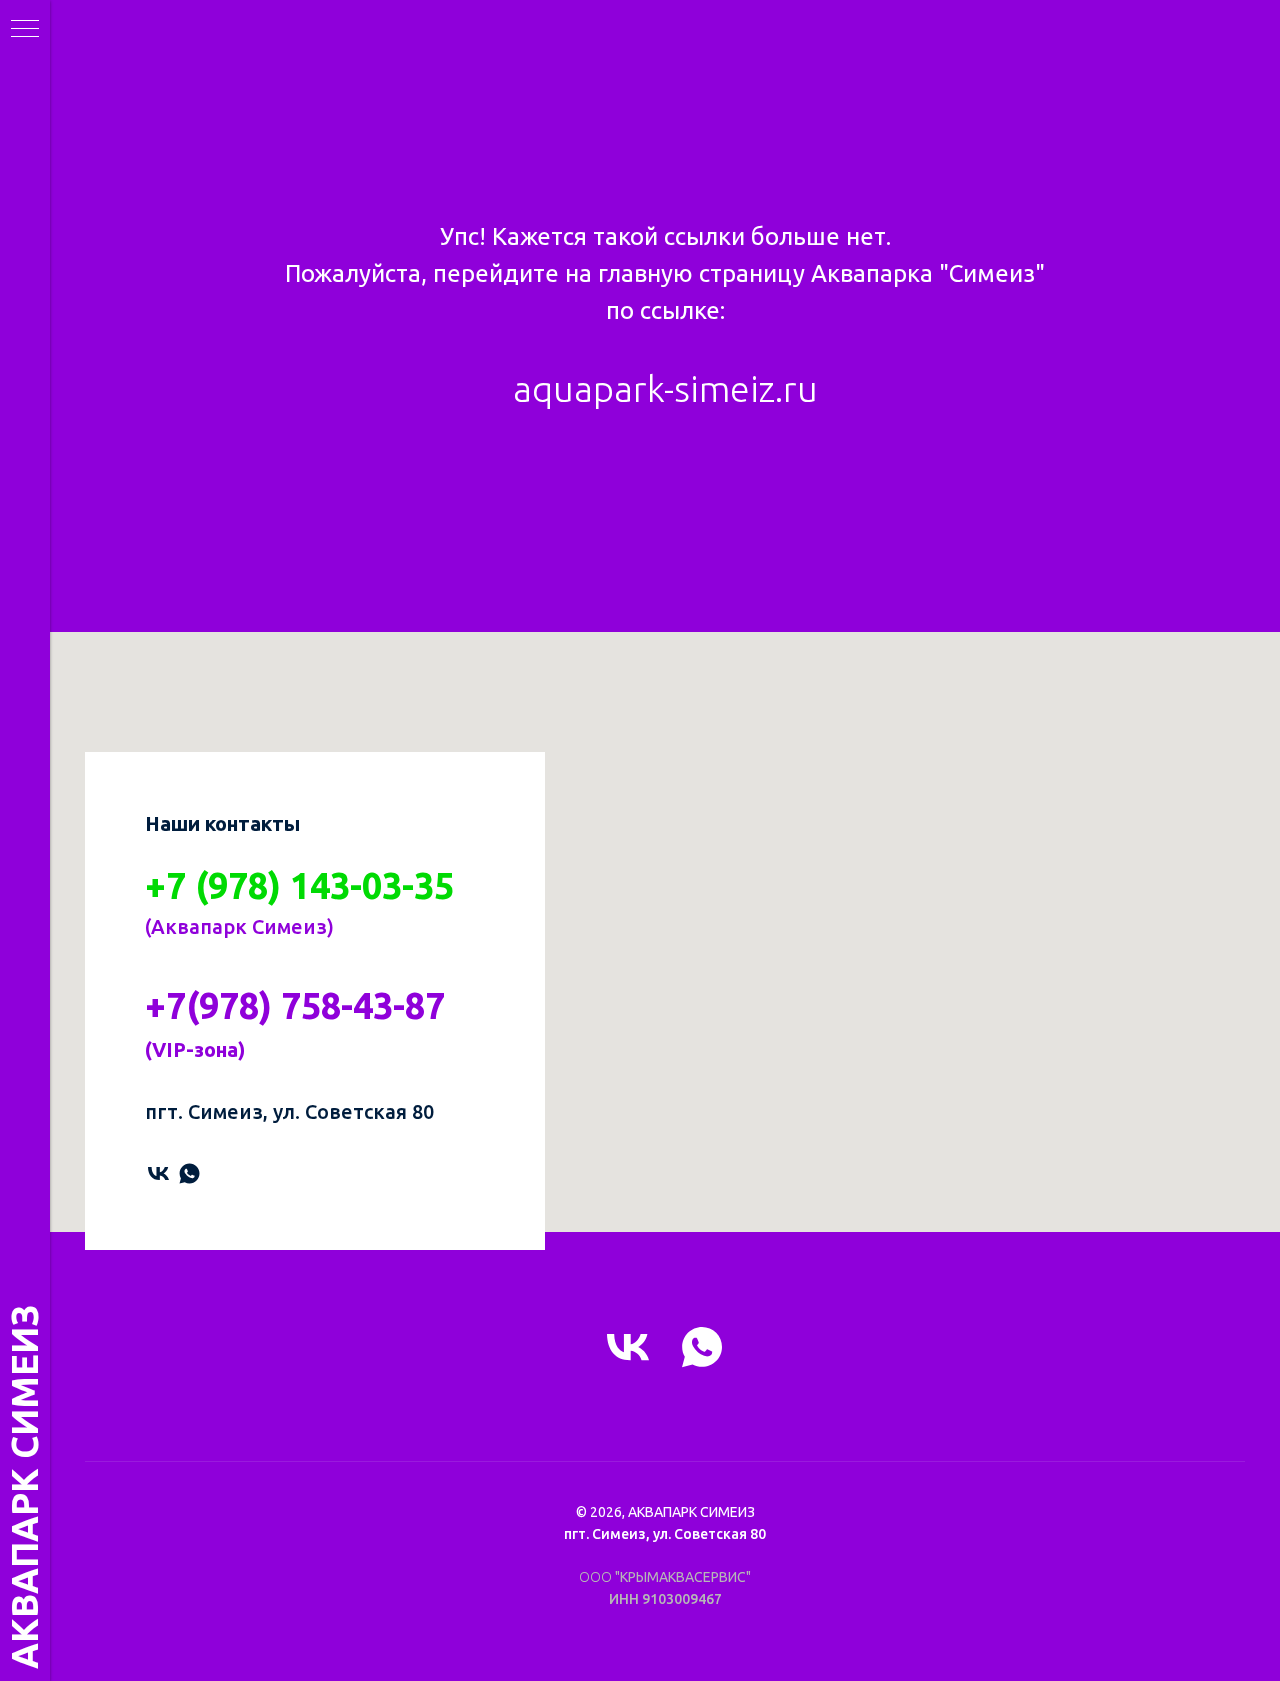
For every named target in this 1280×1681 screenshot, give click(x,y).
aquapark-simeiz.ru (665, 388)
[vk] (158, 1173)
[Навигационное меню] (25, 30)
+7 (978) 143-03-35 (299, 885)
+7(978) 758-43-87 (295, 1005)
